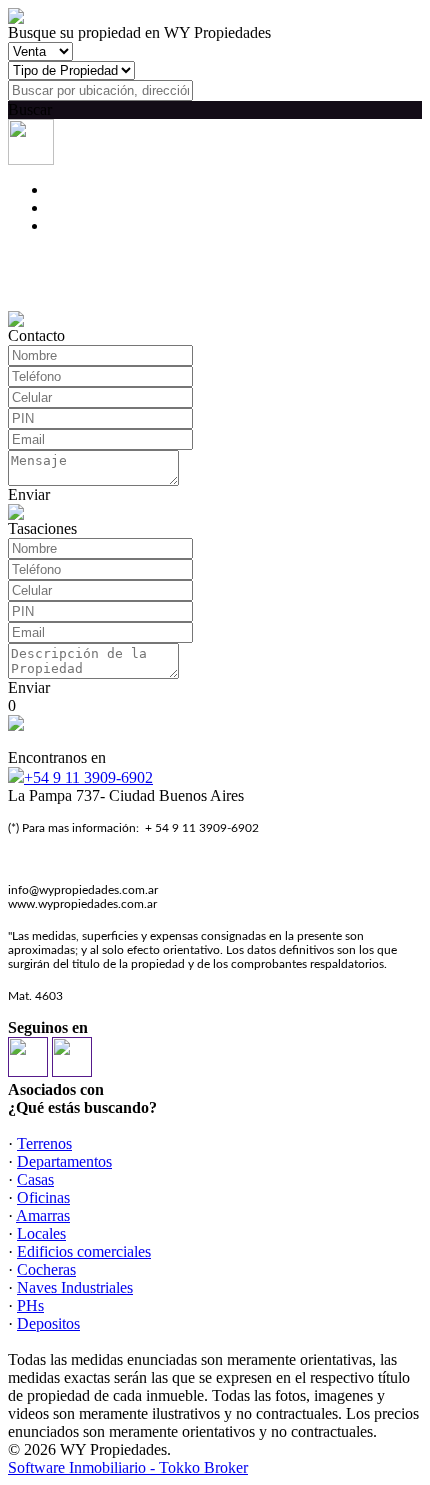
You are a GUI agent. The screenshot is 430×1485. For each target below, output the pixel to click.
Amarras (43, 1215)
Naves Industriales (75, 1287)
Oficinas (43, 1197)
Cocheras (46, 1269)
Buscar (30, 109)
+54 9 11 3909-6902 (88, 777)
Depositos (48, 1323)
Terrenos (44, 1143)
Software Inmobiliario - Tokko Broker (128, 1467)
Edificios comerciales (84, 1251)
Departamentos (64, 1161)
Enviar (29, 494)
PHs (30, 1305)
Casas (35, 1179)
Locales (41, 1233)
